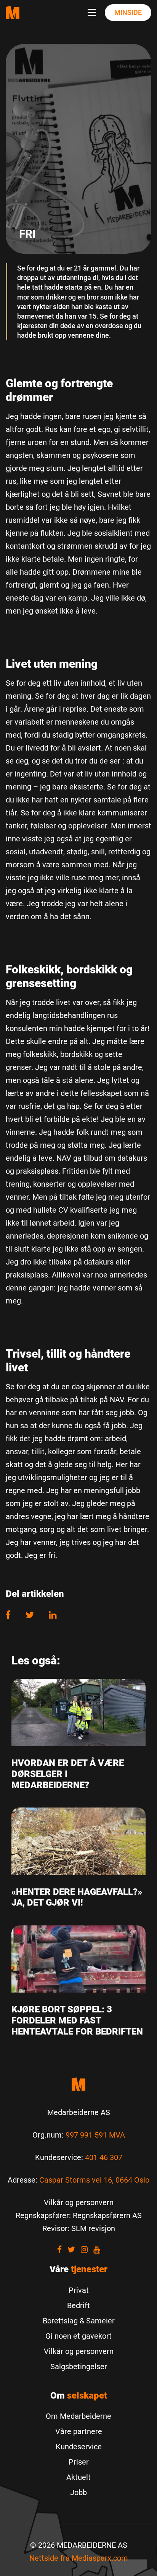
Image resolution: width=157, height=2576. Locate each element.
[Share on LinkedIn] (53, 1615)
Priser (79, 2462)
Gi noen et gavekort (78, 2336)
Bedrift (78, 2305)
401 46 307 (104, 2157)
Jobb (78, 2492)
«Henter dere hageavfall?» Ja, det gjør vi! (77, 1897)
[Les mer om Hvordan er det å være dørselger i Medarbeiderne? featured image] (78, 1712)
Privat (79, 2290)
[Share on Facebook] (12, 1615)
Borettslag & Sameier (79, 2321)
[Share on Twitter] (30, 1615)
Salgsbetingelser (79, 2367)
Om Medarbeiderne (78, 2416)
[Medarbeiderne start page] (13, 12)
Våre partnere (79, 2431)
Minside (128, 12)
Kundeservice (79, 2447)
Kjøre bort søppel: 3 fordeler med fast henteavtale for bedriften (77, 2020)
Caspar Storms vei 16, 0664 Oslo (94, 2180)
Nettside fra (79, 2558)
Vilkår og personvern (79, 2351)
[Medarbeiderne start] (78, 2084)
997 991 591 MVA (95, 2135)
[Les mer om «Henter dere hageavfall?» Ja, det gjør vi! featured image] (78, 1841)
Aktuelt (78, 2477)
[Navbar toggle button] (93, 13)
